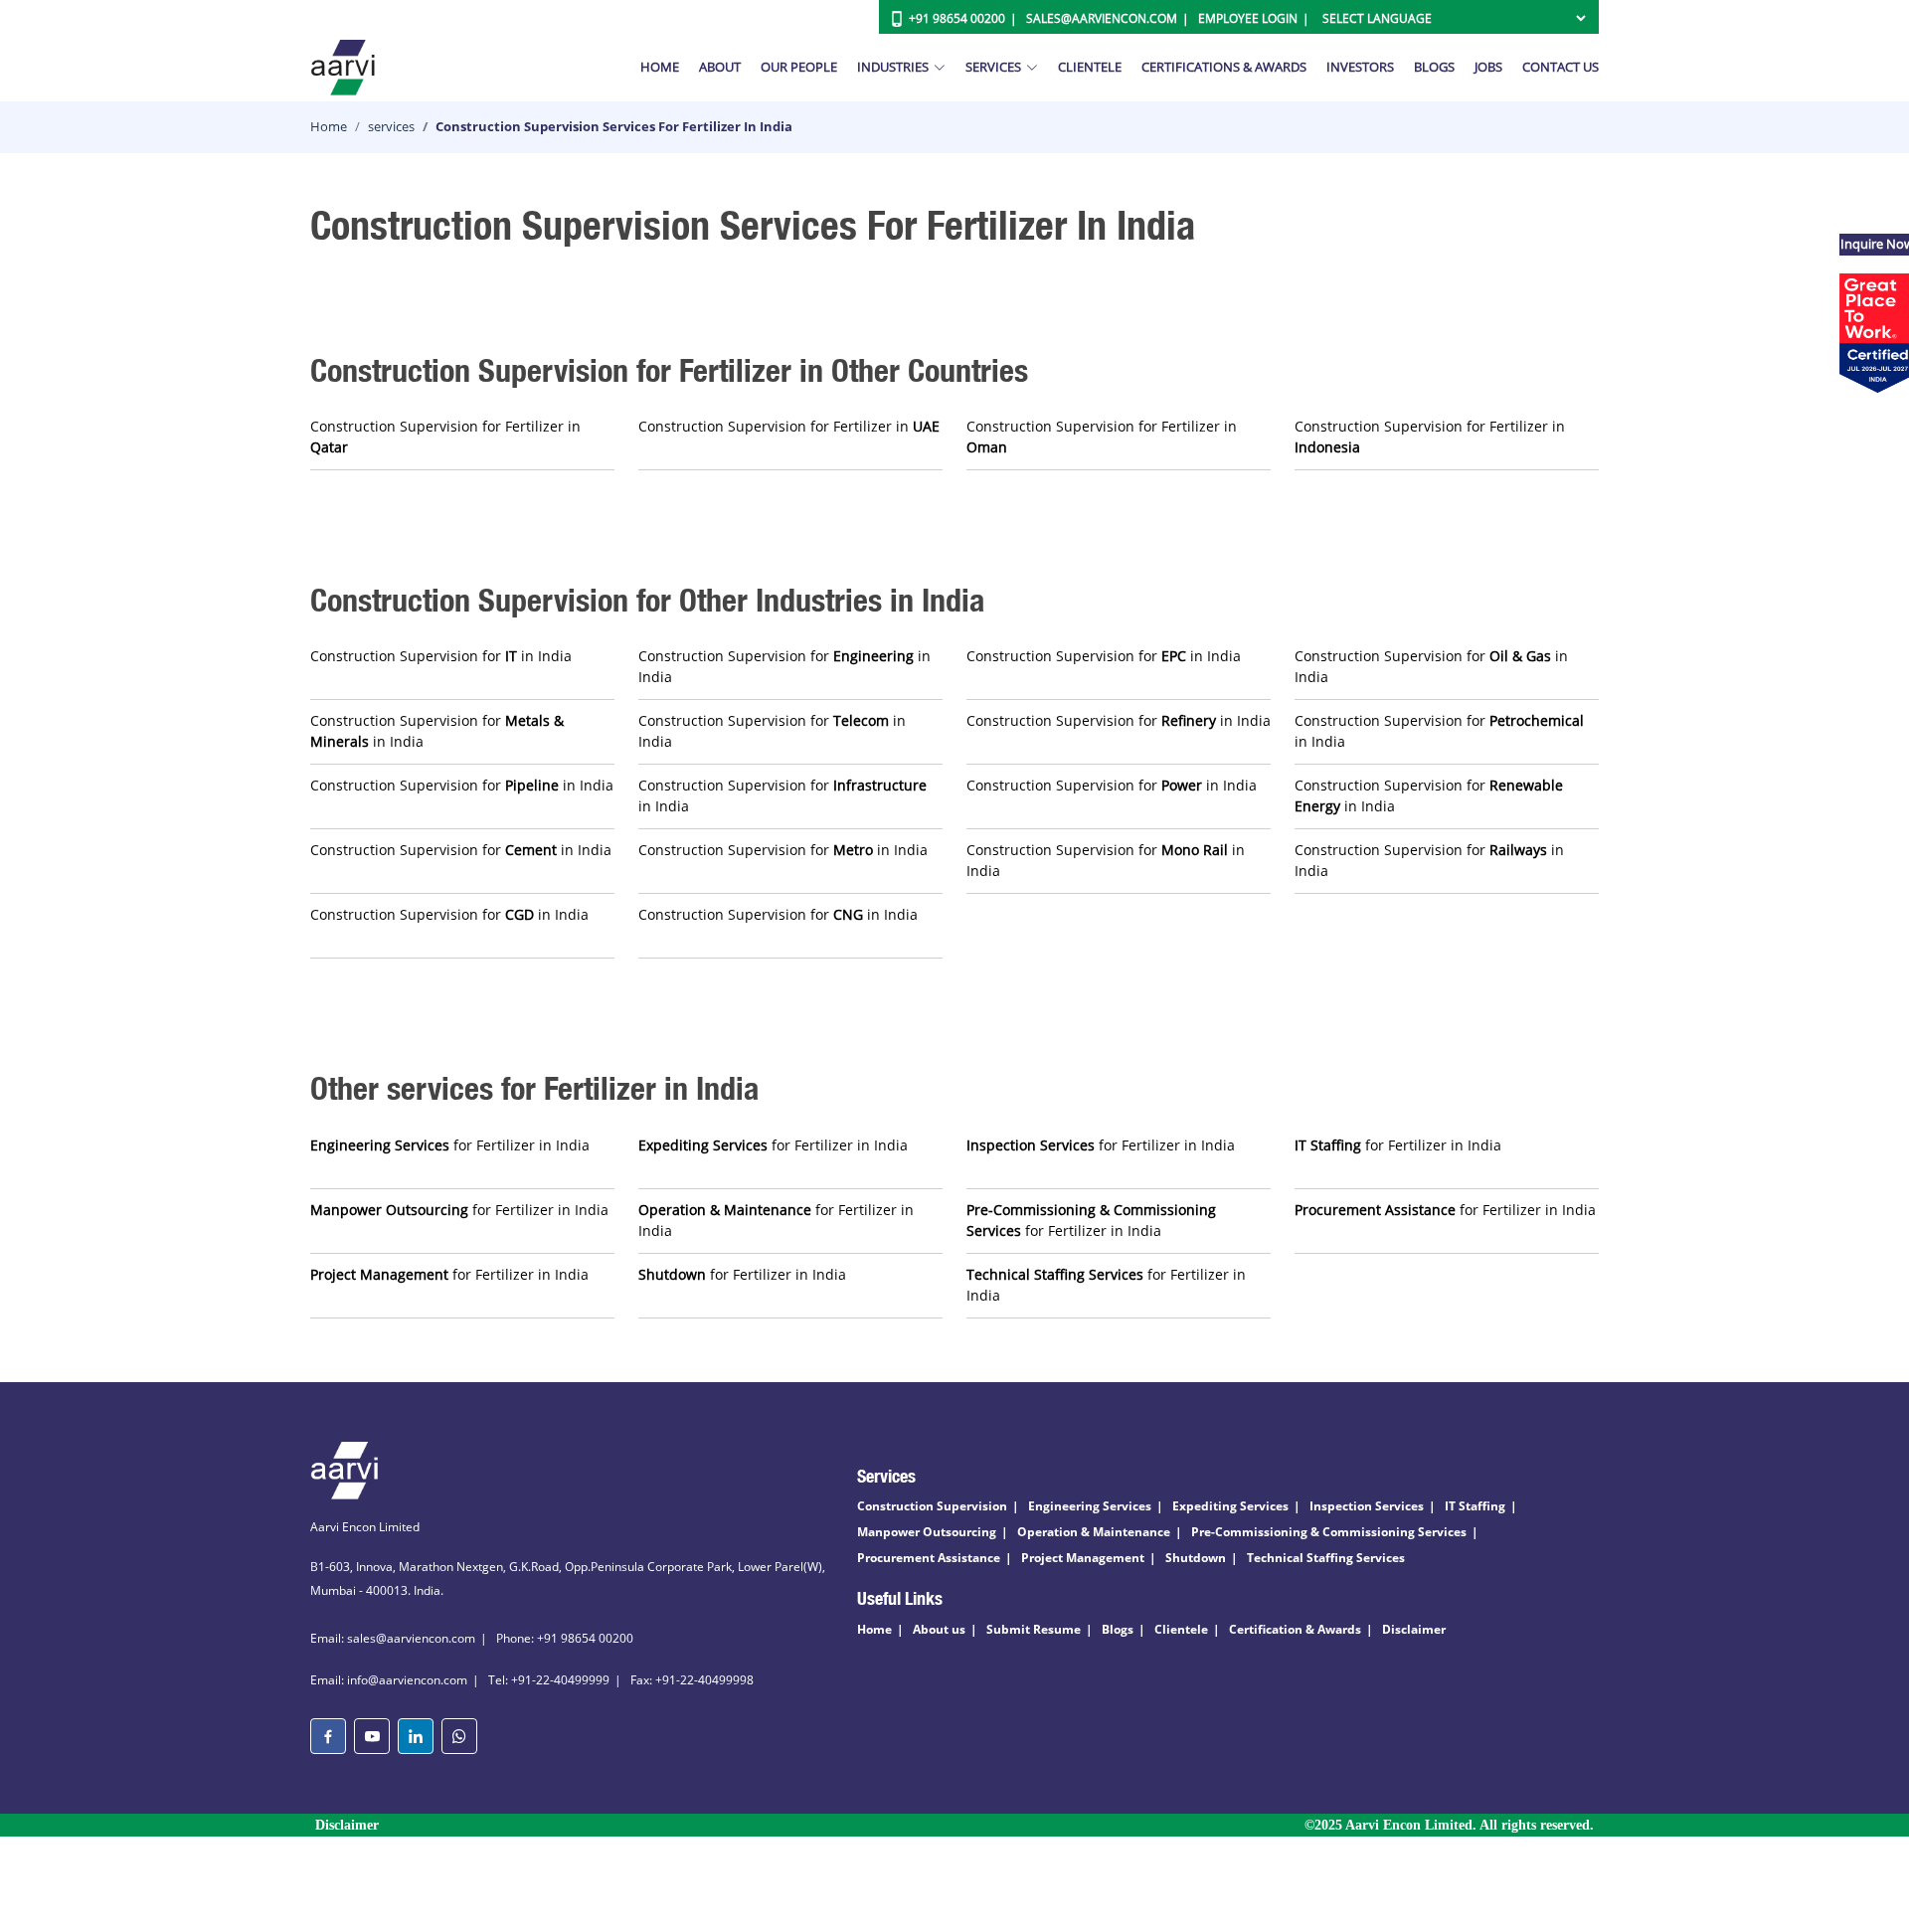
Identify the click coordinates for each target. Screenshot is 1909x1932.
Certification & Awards (1295, 1629)
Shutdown (1196, 1558)
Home (660, 67)
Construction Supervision (932, 1506)
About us (939, 1629)
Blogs (1434, 67)
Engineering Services (1090, 1506)
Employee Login (1248, 18)
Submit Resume (1034, 1629)
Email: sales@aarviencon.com (393, 1638)
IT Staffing (1475, 1506)
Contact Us (1561, 67)
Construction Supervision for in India (441, 656)
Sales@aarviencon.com (1102, 18)
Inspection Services (1367, 1506)
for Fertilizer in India (450, 1145)
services (391, 126)
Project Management (1083, 1558)
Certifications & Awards (1224, 67)
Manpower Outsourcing (927, 1532)
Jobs (1488, 67)
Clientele (1090, 67)
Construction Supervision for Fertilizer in (445, 437)
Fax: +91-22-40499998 (692, 1680)
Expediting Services (1230, 1506)
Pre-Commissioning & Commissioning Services (1329, 1532)
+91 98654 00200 (957, 18)
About (720, 67)
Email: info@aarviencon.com (389, 1680)
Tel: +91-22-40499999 (549, 1680)
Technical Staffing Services (1326, 1558)
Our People (799, 67)
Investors (1360, 67)
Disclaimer (1414, 1629)
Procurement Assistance (929, 1558)
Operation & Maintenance (1094, 1532)
